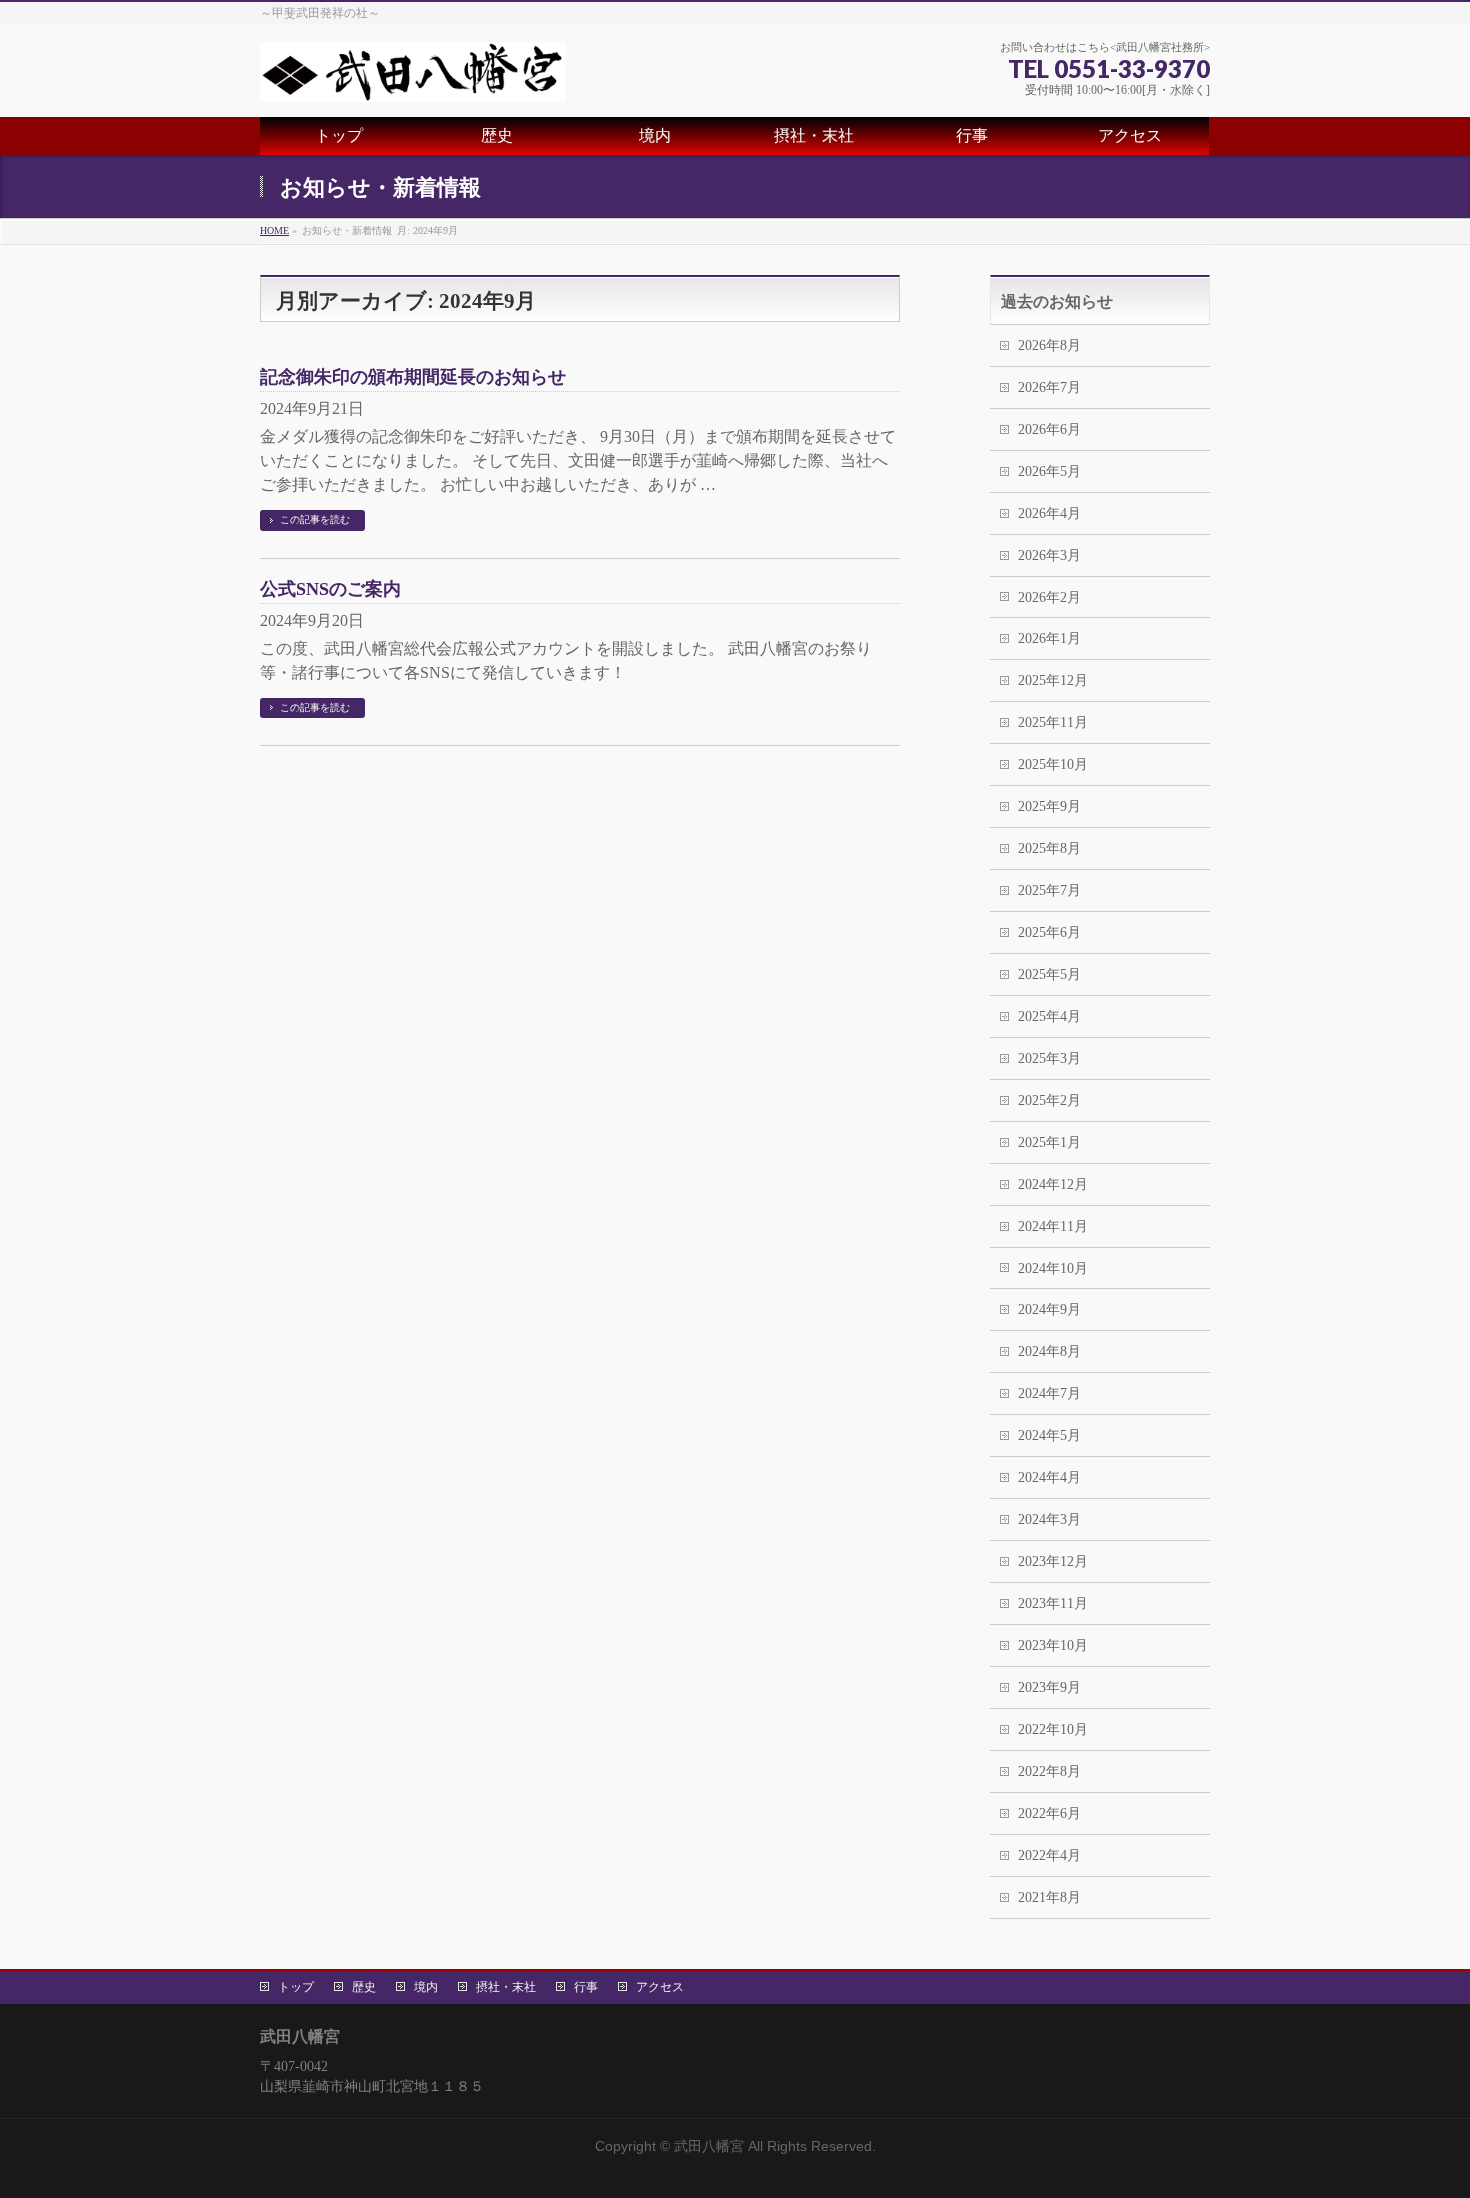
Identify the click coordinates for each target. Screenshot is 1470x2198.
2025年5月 (1049, 974)
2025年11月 (1053, 722)
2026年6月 (1049, 429)
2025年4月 (1049, 1016)
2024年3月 (1049, 1519)
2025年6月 (1049, 932)
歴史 (364, 1987)
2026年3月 (1049, 555)
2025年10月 (1053, 764)
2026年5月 (1049, 471)
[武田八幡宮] (412, 79)
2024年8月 (1049, 1351)
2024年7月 (1049, 1393)
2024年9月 (1049, 1309)
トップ (296, 1987)
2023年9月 (1049, 1687)
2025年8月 (1049, 848)
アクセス (660, 1987)
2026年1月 (1049, 638)
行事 (586, 1987)
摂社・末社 (506, 1987)
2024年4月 (1049, 1477)
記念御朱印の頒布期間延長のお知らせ (413, 377)
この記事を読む (315, 519)
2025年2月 (1049, 1100)
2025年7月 (1049, 890)
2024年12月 (1053, 1184)
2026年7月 (1049, 387)
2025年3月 (1049, 1058)
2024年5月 (1049, 1435)
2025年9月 (1049, 806)
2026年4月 (1049, 513)
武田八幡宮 (709, 2146)
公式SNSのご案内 (330, 589)
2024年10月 (1053, 1268)
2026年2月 (1049, 597)
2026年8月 (1049, 345)
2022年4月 (1049, 1855)
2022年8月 (1049, 1771)
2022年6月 (1049, 1813)
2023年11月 (1053, 1603)
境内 (426, 1987)
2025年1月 (1049, 1142)
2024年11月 (1053, 1226)
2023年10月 (1053, 1645)
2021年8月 (1049, 1897)
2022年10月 (1053, 1729)
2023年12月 (1053, 1561)
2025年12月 (1053, 680)
